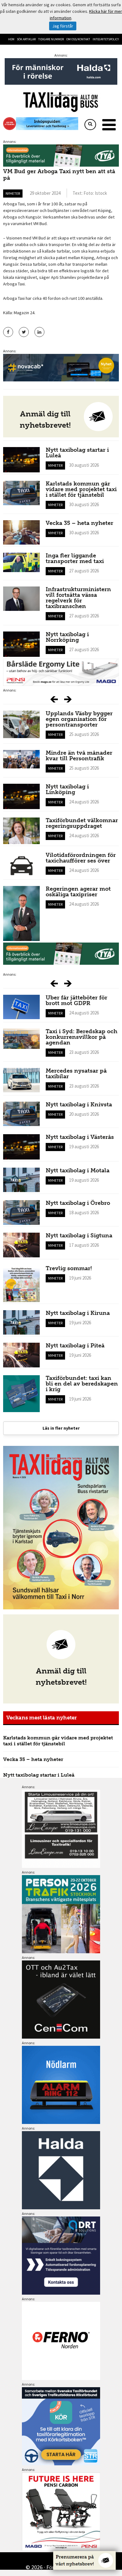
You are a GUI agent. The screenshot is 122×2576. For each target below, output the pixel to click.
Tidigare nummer (51, 39)
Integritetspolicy (106, 39)
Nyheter (13, 193)
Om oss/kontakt (78, 39)
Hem (11, 39)
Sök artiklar (26, 39)
